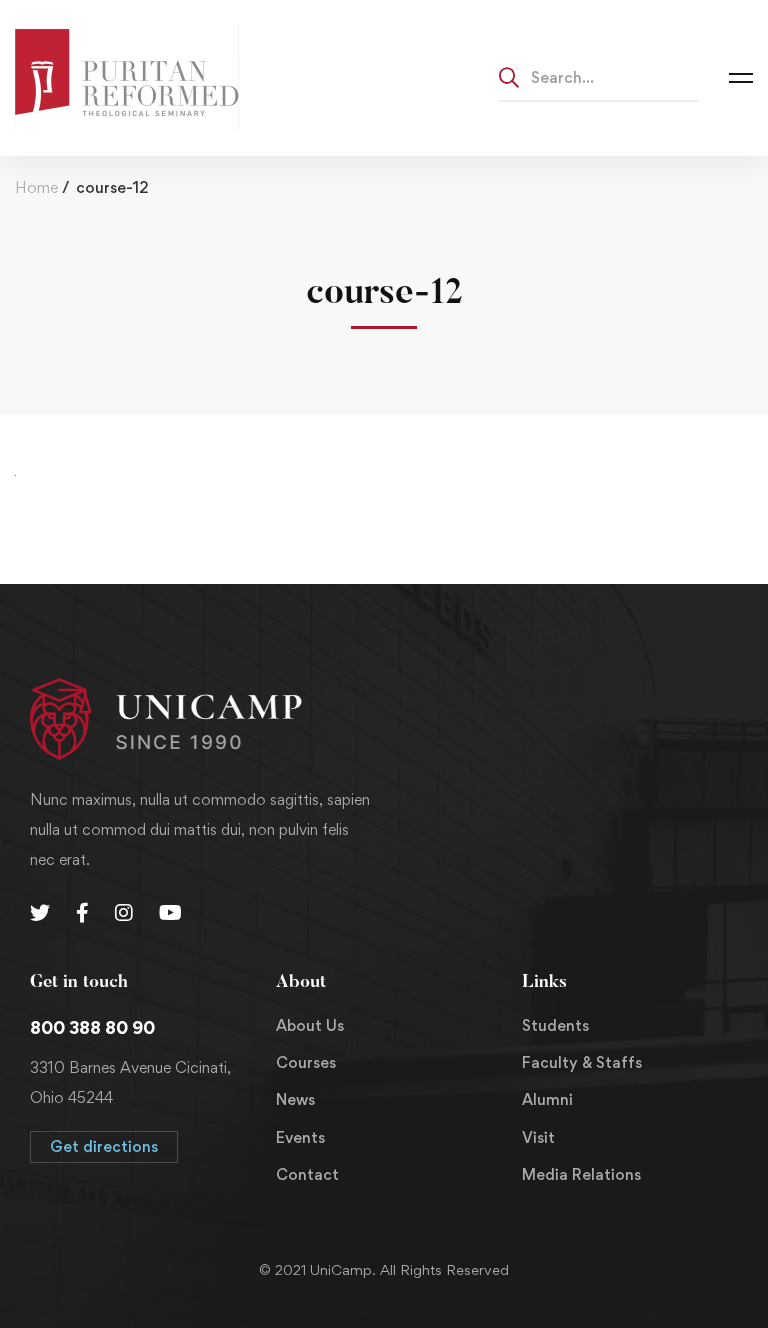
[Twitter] (40, 913)
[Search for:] (599, 77)
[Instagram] (124, 913)
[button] (104, 1147)
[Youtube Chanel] (170, 913)
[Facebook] (82, 913)
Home (36, 187)
